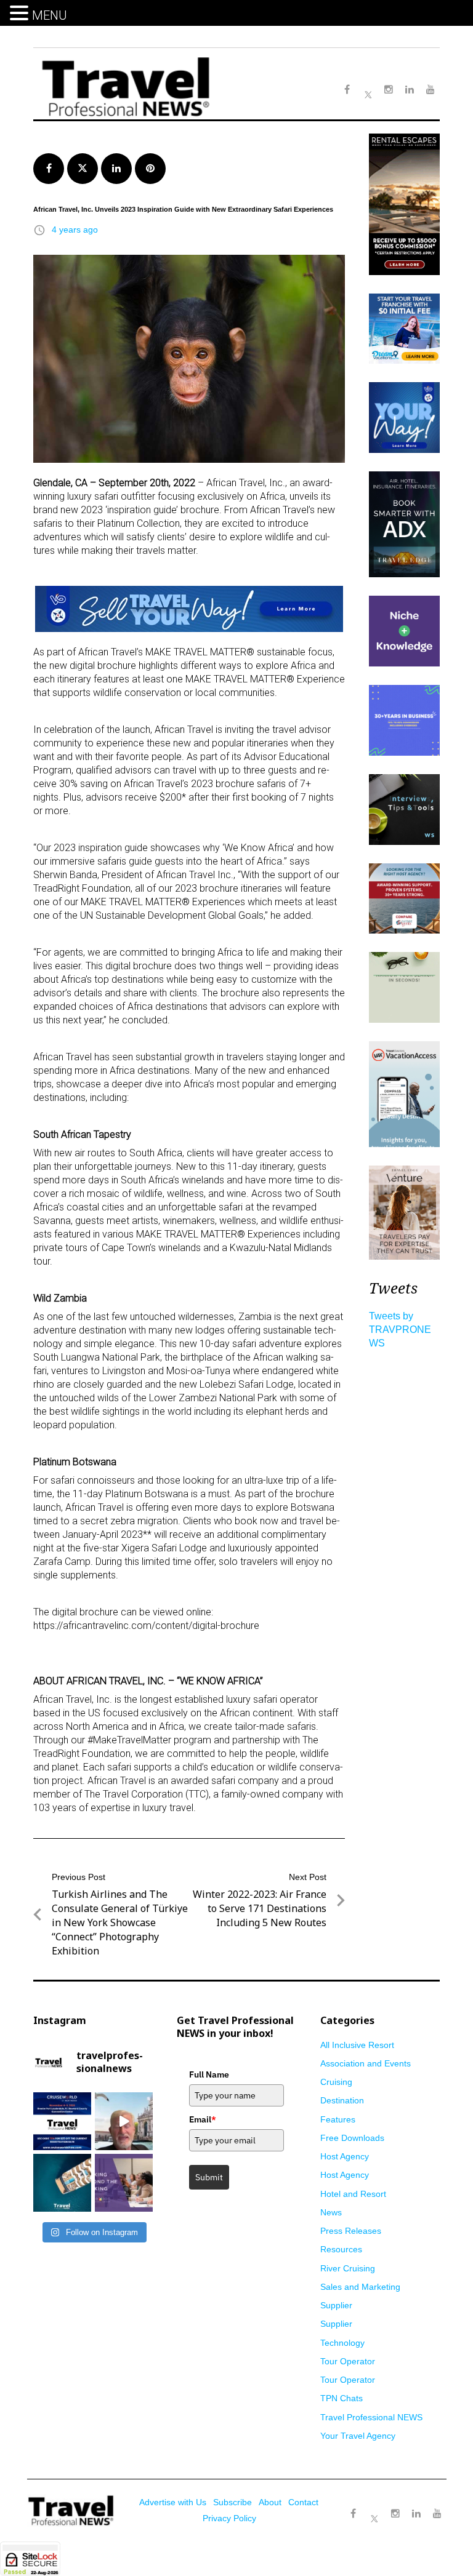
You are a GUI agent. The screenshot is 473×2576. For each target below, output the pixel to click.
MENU (50, 15)
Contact (303, 2502)
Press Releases (351, 2231)
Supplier (336, 2305)
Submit (209, 2177)
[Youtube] (437, 2514)
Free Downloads (352, 2138)
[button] (21, 14)
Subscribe (232, 2502)
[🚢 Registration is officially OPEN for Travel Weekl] (62, 2121)
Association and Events (366, 2063)
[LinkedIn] (416, 2514)
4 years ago (75, 230)
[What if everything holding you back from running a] (124, 2183)
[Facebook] (354, 2514)
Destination (342, 2100)
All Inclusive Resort (357, 2045)
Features (338, 2119)
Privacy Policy (229, 2518)
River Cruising (348, 2268)
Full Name (209, 2074)
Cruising (336, 2082)
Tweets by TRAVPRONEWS (400, 1330)
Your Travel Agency (358, 2436)
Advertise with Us (173, 2502)
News (331, 2212)
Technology (342, 2343)
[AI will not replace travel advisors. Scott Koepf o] (124, 2121)
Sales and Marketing (360, 2287)
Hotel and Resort (353, 2194)
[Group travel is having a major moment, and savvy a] (62, 2183)
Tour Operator (348, 2361)
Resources (341, 2249)
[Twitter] (374, 2508)
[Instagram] (395, 2514)
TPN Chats (342, 2398)
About (270, 2502)
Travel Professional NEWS (371, 2417)
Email (203, 2119)
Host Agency (345, 2156)
